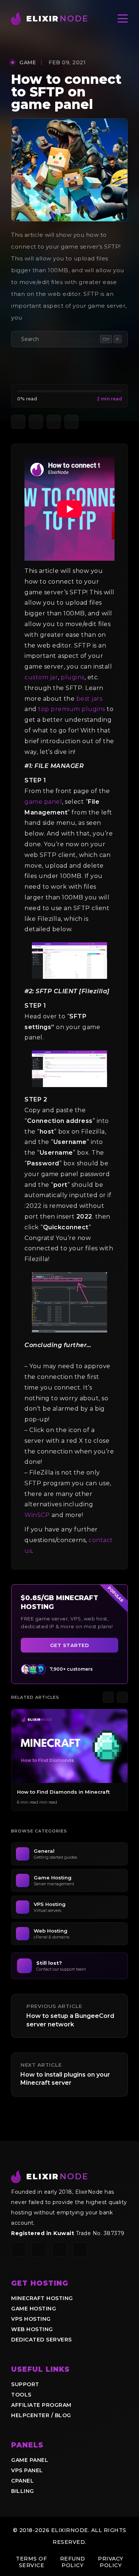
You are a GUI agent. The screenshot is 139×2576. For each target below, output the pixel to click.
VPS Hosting (31, 2319)
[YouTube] (59, 2249)
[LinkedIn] (80, 2249)
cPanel (22, 2481)
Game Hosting (34, 2309)
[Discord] (19, 2249)
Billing (23, 2491)
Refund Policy (73, 2562)
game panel (43, 802)
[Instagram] (39, 2249)
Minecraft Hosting (42, 2298)
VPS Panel (27, 2470)
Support (25, 2384)
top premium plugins (72, 709)
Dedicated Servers (42, 2340)
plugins (73, 677)
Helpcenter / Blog (41, 2415)
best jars (90, 699)
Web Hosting (32, 2329)
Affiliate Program (41, 2405)
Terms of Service (31, 2562)
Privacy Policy (111, 2562)
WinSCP (37, 1515)
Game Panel (30, 2460)
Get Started (70, 1645)
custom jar (41, 677)
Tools (21, 2395)
